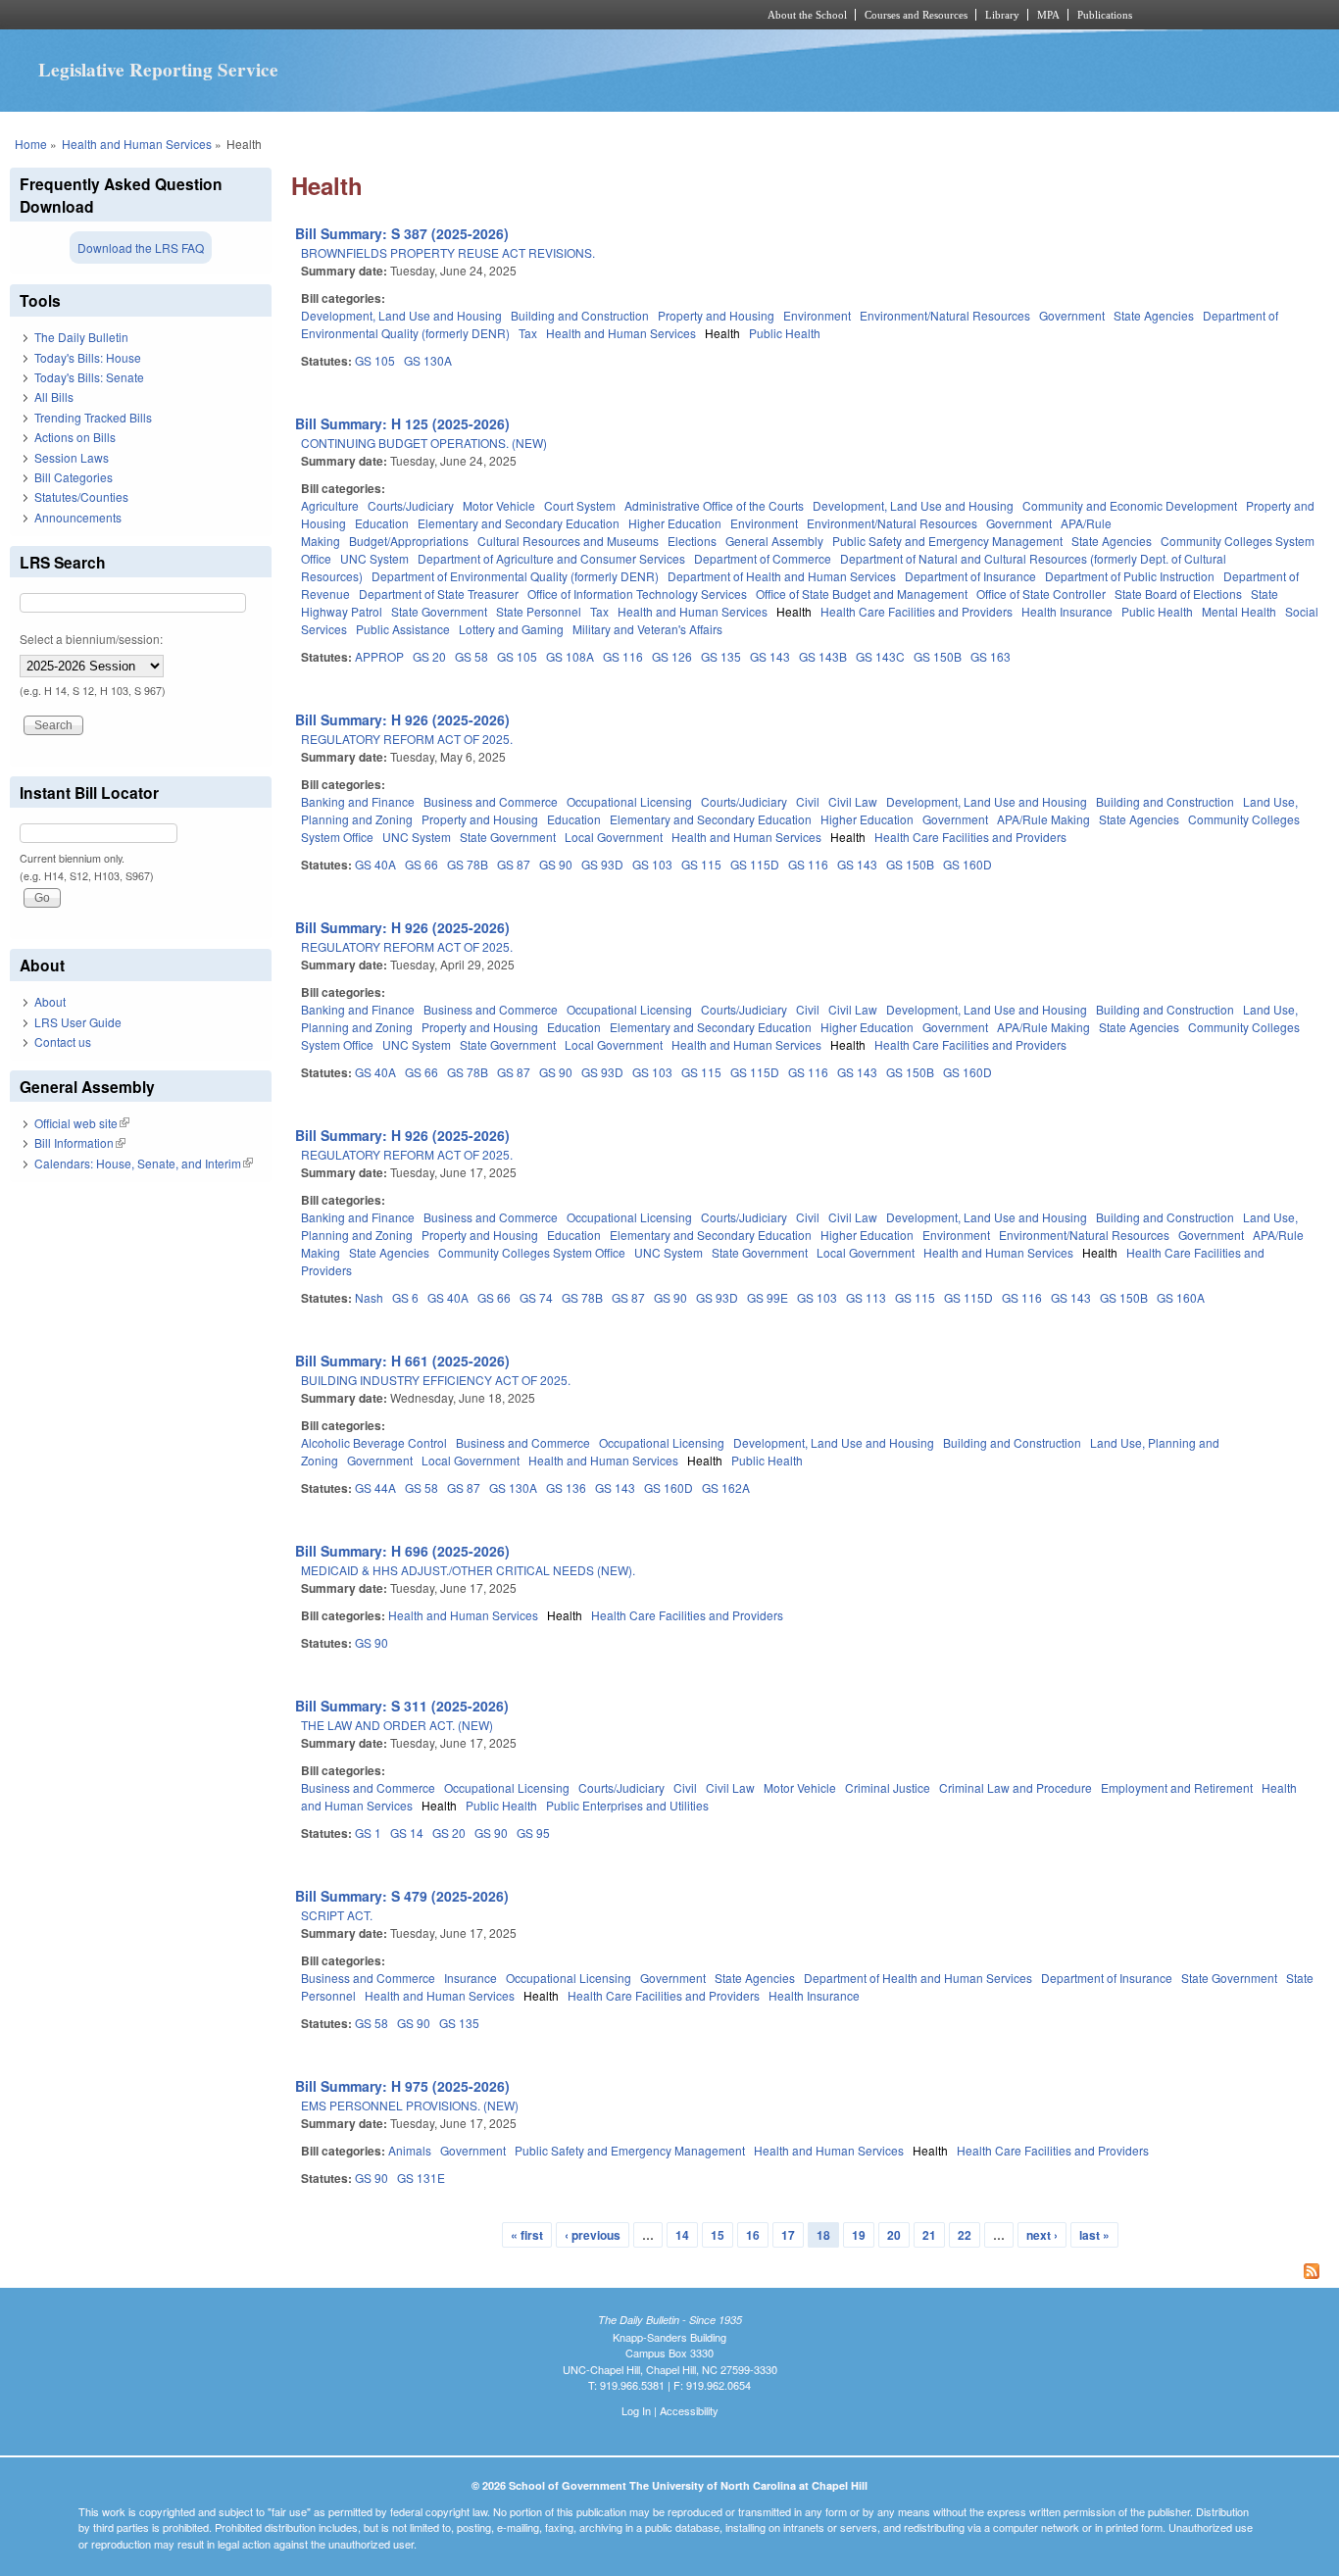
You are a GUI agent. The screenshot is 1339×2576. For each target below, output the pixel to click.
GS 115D (755, 864)
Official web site (82, 1123)
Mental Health (1239, 611)
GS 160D (967, 864)
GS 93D (602, 864)
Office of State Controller (1041, 594)
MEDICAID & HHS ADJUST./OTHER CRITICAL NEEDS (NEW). (468, 1570)
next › (1042, 2235)
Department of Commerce (763, 558)
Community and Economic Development (1130, 505)
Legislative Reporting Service (158, 70)
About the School (807, 15)
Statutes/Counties (81, 496)
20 (894, 2235)
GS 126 (672, 656)
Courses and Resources (916, 15)
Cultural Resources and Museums (568, 541)
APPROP (379, 656)
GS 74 (536, 1297)
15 (718, 2235)
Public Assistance (403, 629)
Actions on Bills (75, 437)
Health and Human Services (137, 144)
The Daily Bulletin (81, 337)
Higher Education (675, 523)
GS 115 (701, 864)
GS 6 (405, 1297)
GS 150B (938, 656)
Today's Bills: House (88, 357)
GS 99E (768, 1297)
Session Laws (72, 457)
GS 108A (570, 656)
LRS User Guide (78, 1022)
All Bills (54, 396)
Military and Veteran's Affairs (647, 629)
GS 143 (770, 656)
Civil (808, 801)
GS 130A (428, 360)
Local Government (614, 837)
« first (527, 2235)
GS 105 (375, 360)
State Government (439, 611)
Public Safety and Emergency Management (947, 541)
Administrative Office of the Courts (714, 505)
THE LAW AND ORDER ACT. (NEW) (397, 1725)
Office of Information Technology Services (637, 594)
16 (753, 2235)
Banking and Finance (358, 801)
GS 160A (1181, 1297)
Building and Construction (580, 315)
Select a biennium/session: (91, 639)
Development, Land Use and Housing (401, 315)
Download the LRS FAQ (141, 248)
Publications (1105, 15)
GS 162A (726, 1487)
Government (1072, 315)
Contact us (63, 1041)
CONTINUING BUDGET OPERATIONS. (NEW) (424, 443)
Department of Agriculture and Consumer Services (551, 558)
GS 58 (471, 656)
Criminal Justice (888, 1787)
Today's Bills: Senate (89, 377)
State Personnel (539, 611)
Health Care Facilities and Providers (917, 611)
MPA (1048, 15)
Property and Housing (716, 315)
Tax (528, 333)
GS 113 (866, 1297)
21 (929, 2235)
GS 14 (407, 1833)
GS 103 (652, 864)
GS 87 (514, 864)
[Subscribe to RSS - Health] (810, 2273)
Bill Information (80, 1142)
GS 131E (421, 2178)
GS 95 (533, 1833)
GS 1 (368, 1833)
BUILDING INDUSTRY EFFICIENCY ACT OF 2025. (436, 1380)
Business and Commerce (491, 801)
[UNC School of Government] (410, 15)
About (50, 1001)
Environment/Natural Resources (945, 315)
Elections (692, 541)
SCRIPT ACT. (337, 1915)
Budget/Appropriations (409, 541)
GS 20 (429, 656)
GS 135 (721, 656)
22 (965, 2235)
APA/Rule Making (1043, 819)
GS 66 (422, 864)
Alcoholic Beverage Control (374, 1442)
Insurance (471, 1978)
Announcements (78, 517)
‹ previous (593, 2235)
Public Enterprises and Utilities (627, 1805)
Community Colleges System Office (532, 1252)
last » (1094, 2235)
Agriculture (330, 505)
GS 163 (991, 656)
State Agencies (1154, 315)
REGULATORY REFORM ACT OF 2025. (407, 739)
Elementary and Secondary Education (519, 523)
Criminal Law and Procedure (1016, 1787)
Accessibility (689, 2410)
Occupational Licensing (629, 801)
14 (682, 2235)
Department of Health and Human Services (782, 576)
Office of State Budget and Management (862, 594)
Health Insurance (1067, 611)
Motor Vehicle (499, 505)
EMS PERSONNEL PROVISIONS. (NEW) (410, 2105)
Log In (636, 2410)
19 (859, 2235)
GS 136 (566, 1487)
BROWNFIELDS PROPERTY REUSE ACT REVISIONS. (448, 252)
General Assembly (774, 541)
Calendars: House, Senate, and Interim (144, 1163)
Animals (410, 2150)
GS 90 (556, 864)
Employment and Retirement (1177, 1787)
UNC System (374, 558)
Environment (817, 315)
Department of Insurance (970, 576)
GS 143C (880, 656)
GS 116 (623, 656)
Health (722, 333)
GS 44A (375, 1487)
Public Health (785, 333)
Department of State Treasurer (439, 594)
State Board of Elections (1178, 594)
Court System (580, 505)
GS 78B (468, 864)
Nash (369, 1297)
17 (788, 2235)
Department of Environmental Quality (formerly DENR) (515, 576)
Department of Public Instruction (1130, 576)
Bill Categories (74, 477)
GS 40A (375, 864)
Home (31, 144)
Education (382, 523)
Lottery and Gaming (511, 629)
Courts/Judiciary (411, 505)
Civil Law (853, 801)
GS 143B (823, 656)
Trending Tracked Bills (93, 417)
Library (1002, 15)
